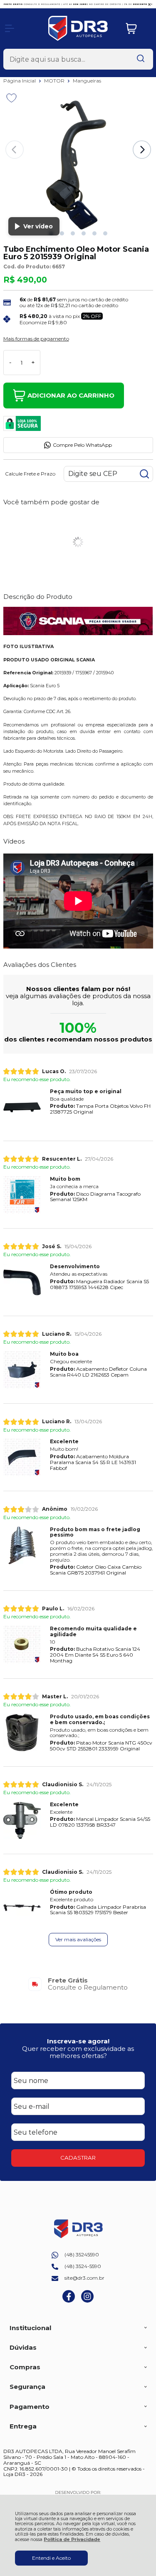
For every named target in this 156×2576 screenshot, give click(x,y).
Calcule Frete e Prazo (30, 474)
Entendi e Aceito (51, 2558)
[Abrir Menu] (10, 28)
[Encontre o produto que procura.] (141, 59)
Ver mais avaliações (78, 1939)
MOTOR (55, 81)
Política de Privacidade (72, 2540)
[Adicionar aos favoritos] (11, 98)
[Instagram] (87, 2301)
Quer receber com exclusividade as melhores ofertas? (78, 2052)
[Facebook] (69, 2301)
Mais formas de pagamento (36, 339)
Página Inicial (20, 81)
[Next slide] (142, 150)
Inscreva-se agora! (78, 2041)
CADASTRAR (78, 2158)
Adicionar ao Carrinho (71, 395)
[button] (62, 233)
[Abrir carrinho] (137, 29)
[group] (78, 1984)
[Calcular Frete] (144, 474)
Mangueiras (87, 81)
